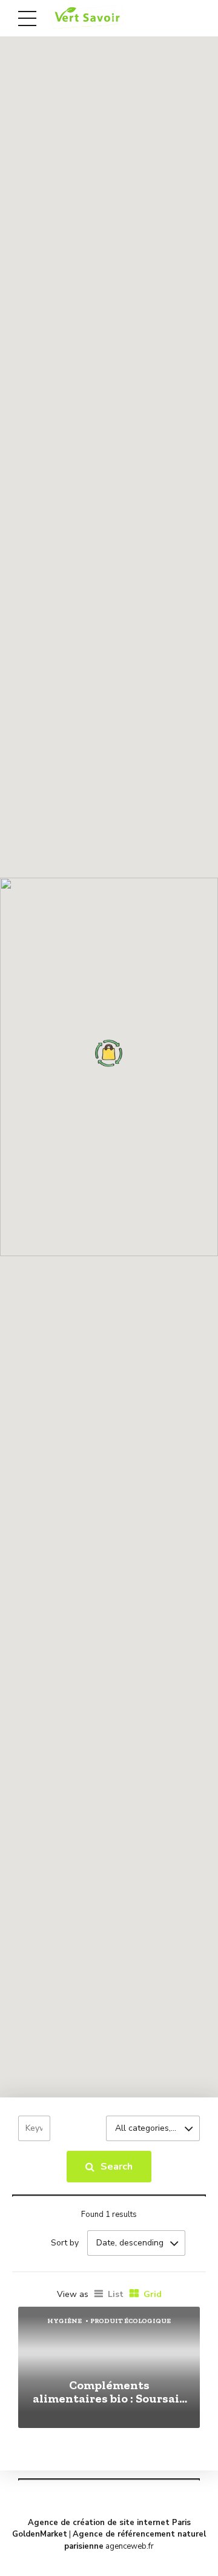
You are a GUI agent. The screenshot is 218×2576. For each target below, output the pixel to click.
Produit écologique (130, 2321)
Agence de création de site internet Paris (109, 2523)
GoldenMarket (40, 2534)
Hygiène (64, 2321)
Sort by (65, 2243)
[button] (109, 1053)
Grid (153, 2294)
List (116, 2294)
